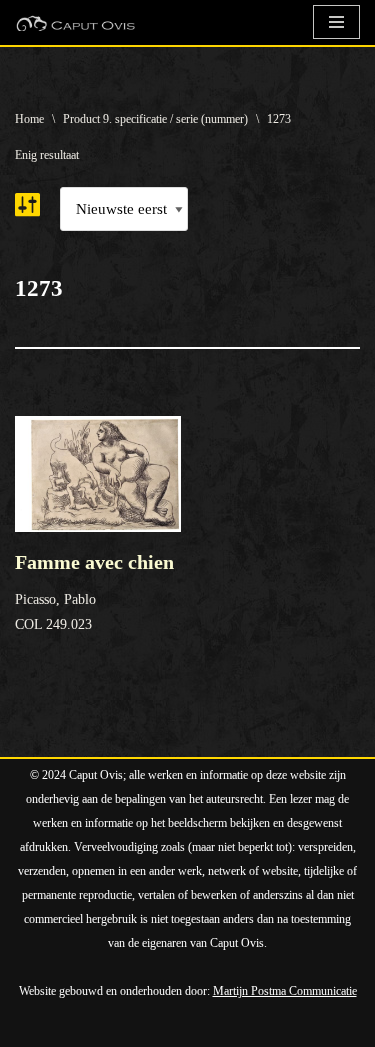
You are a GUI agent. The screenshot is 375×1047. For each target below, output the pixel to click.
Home (29, 119)
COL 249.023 (94, 591)
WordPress (242, 1027)
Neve (31, 1027)
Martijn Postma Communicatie (285, 991)
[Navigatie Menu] (336, 22)
